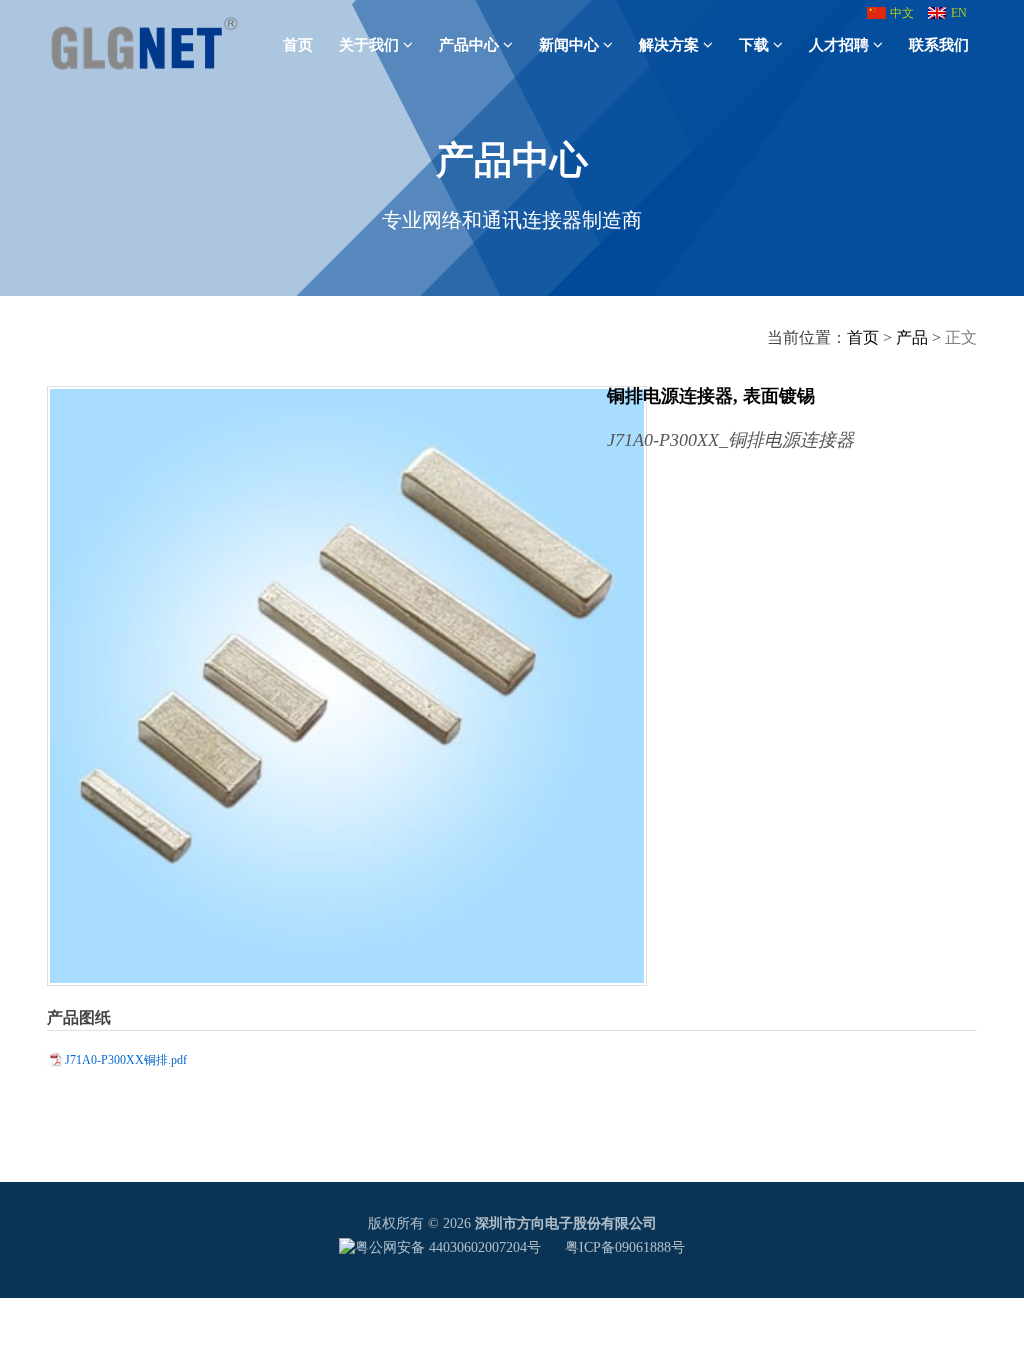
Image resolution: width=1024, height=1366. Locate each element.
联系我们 (939, 45)
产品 (912, 337)
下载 (754, 45)
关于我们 (369, 45)
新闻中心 (569, 45)
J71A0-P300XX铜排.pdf (126, 1060)
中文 (902, 13)
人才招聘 (839, 45)
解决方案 (669, 45)
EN (959, 13)
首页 (298, 45)
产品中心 (469, 45)
